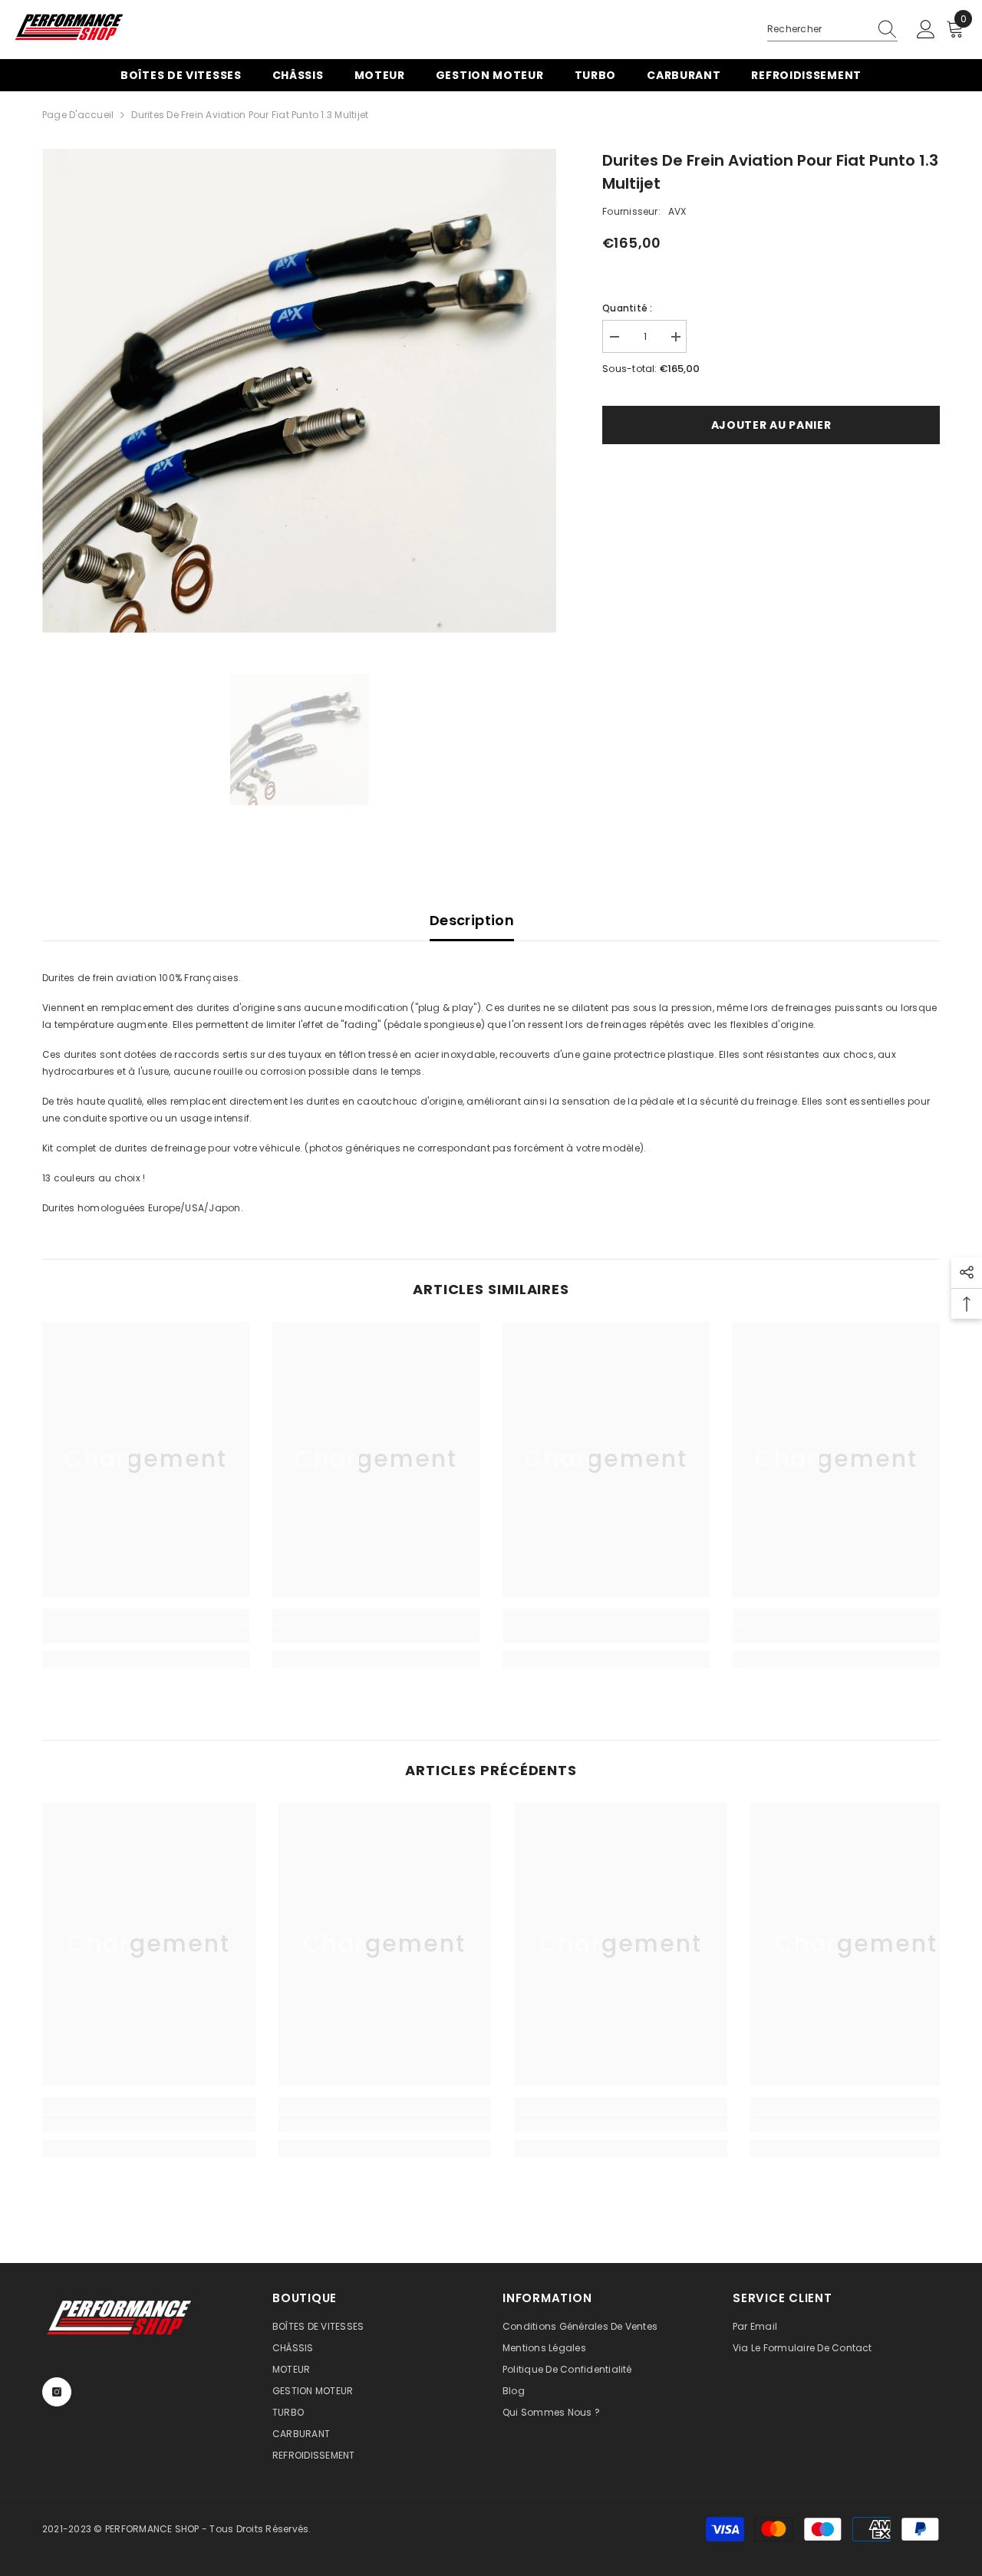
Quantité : (627, 308)
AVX (677, 211)
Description (472, 920)
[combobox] (818, 29)
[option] (300, 391)
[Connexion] (926, 30)
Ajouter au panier (771, 425)
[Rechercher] (832, 30)
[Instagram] (57, 2392)
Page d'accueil (78, 115)
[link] (146, 1635)
